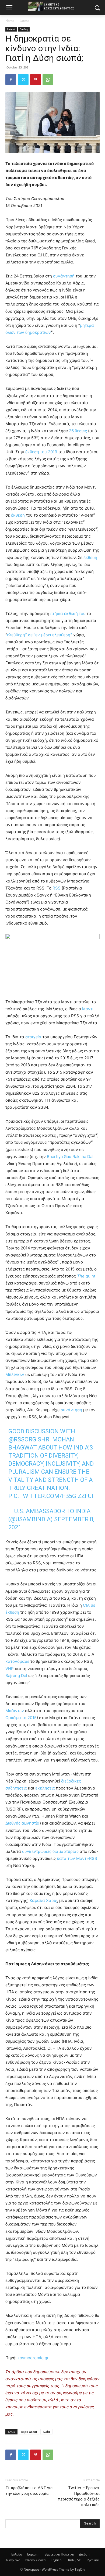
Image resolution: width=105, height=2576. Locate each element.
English (56, 2560)
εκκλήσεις (45, 1788)
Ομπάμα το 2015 (21, 1718)
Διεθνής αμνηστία (22, 1823)
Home (10, 21)
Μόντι (88, 1009)
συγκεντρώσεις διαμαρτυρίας (50, 1851)
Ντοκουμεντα (35, 2560)
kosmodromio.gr (33, 2358)
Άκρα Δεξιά (29, 2432)
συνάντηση (71, 1410)
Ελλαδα (17, 2554)
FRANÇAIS (74, 2560)
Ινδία (46, 2432)
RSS (57, 888)
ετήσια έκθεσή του (68, 614)
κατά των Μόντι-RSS (77, 1858)
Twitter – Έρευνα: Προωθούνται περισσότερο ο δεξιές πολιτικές (79, 2496)
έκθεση (18, 515)
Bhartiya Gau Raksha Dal (70, 1157)
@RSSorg (22, 1439)
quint (90, 1276)
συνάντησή (64, 276)
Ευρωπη (33, 2554)
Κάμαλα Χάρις (43, 1900)
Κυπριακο (13, 2560)
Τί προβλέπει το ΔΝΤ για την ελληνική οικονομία (29, 2491)
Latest (24, 21)
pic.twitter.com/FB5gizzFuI (51, 1496)
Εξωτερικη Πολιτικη (59, 2554)
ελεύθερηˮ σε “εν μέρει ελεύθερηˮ (40, 635)
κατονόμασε (17, 1661)
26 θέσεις (78, 431)
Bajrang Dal (16, 1676)
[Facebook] (11, 80)
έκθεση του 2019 (41, 452)
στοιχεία (33, 1037)
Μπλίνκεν (15, 1374)
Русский (93, 2560)
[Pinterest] (36, 80)
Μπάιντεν (15, 1711)
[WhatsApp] (48, 80)
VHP (10, 1669)
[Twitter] (23, 80)
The (81, 1276)
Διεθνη (24, 29)
